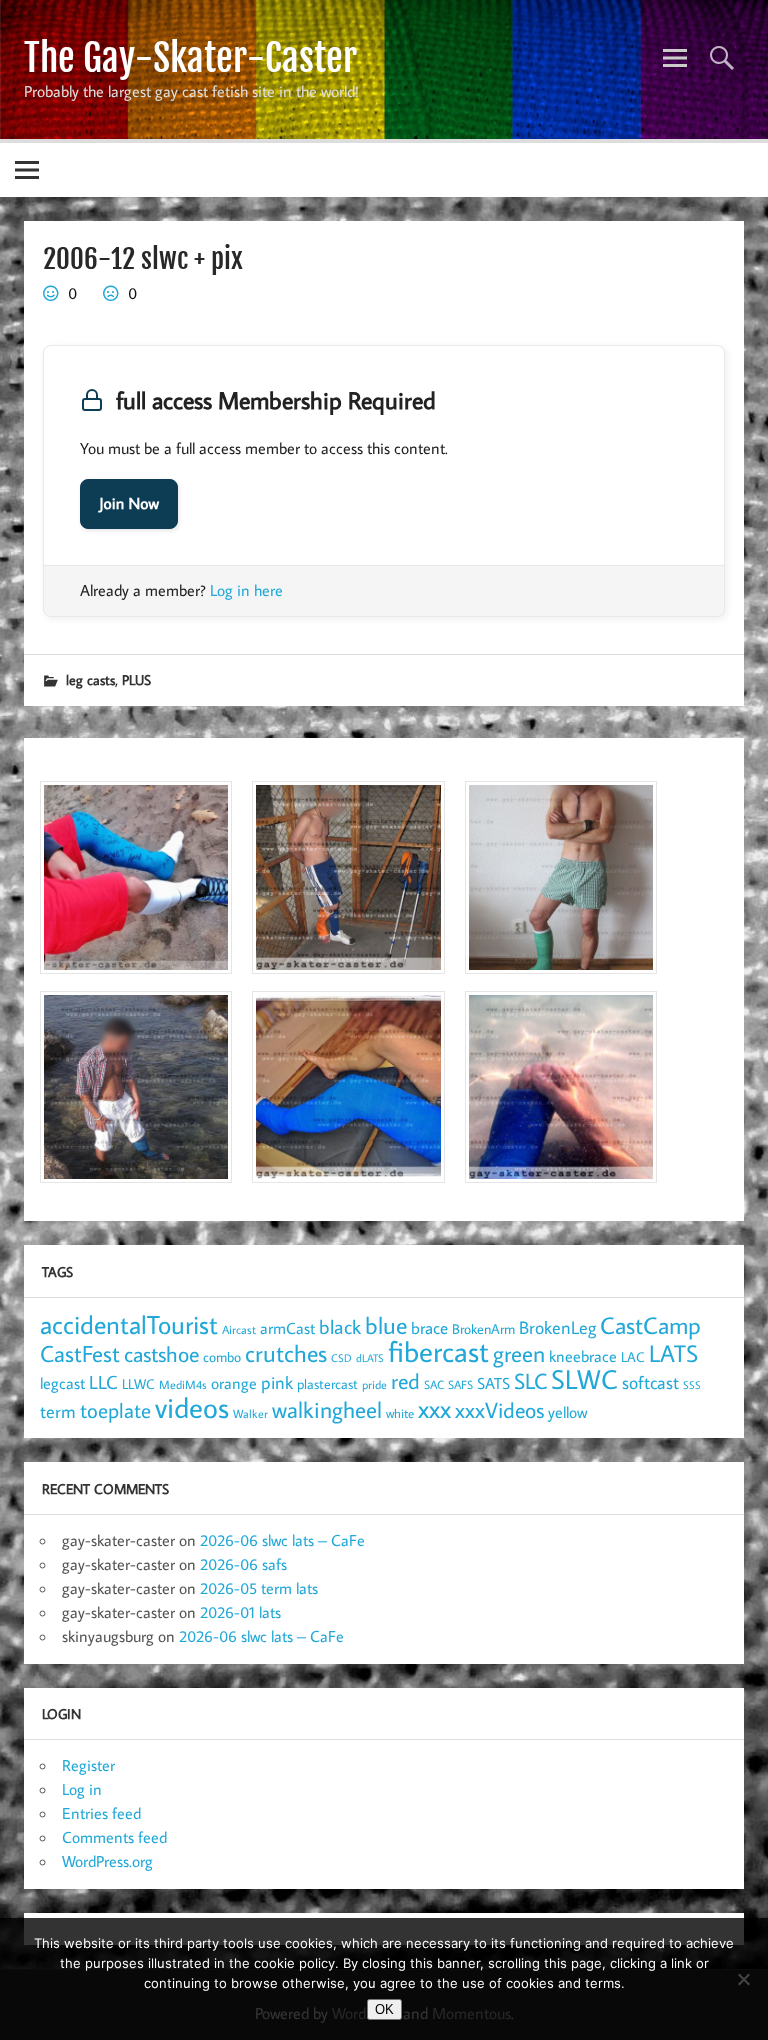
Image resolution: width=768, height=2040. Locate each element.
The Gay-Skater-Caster (190, 58)
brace (429, 1327)
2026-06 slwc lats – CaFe (282, 1540)
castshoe (161, 1353)
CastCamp (650, 1325)
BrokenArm (483, 1329)
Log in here (246, 590)
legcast (62, 1383)
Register (88, 1765)
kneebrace (583, 1356)
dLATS (370, 1358)
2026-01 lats (240, 1612)
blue (386, 1325)
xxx (434, 1408)
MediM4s (183, 1384)
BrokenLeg (557, 1327)
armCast (287, 1328)
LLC (103, 1381)
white (400, 1413)
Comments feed (114, 1837)
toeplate (115, 1410)
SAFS (460, 1384)
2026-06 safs (243, 1564)
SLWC (584, 1379)
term (58, 1411)
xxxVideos (499, 1410)
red (405, 1381)
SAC (434, 1384)
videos (192, 1407)
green (519, 1353)
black (340, 1326)
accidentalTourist (129, 1324)
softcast (650, 1382)
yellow (567, 1412)
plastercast (327, 1383)
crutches (286, 1353)
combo (222, 1356)
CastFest (80, 1353)
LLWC (138, 1383)
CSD (341, 1358)
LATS (673, 1353)
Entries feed (101, 1813)
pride (374, 1384)
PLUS (136, 679)
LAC (633, 1356)
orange (234, 1383)
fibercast (438, 1351)
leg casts (90, 679)
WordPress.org (107, 1861)
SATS (493, 1382)
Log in (82, 1789)
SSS (692, 1385)
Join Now (129, 504)
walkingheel (327, 1409)
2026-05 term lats (259, 1588)
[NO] (743, 1979)
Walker (250, 1413)
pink (277, 1382)
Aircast (239, 1329)
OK (384, 2009)
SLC (530, 1381)
